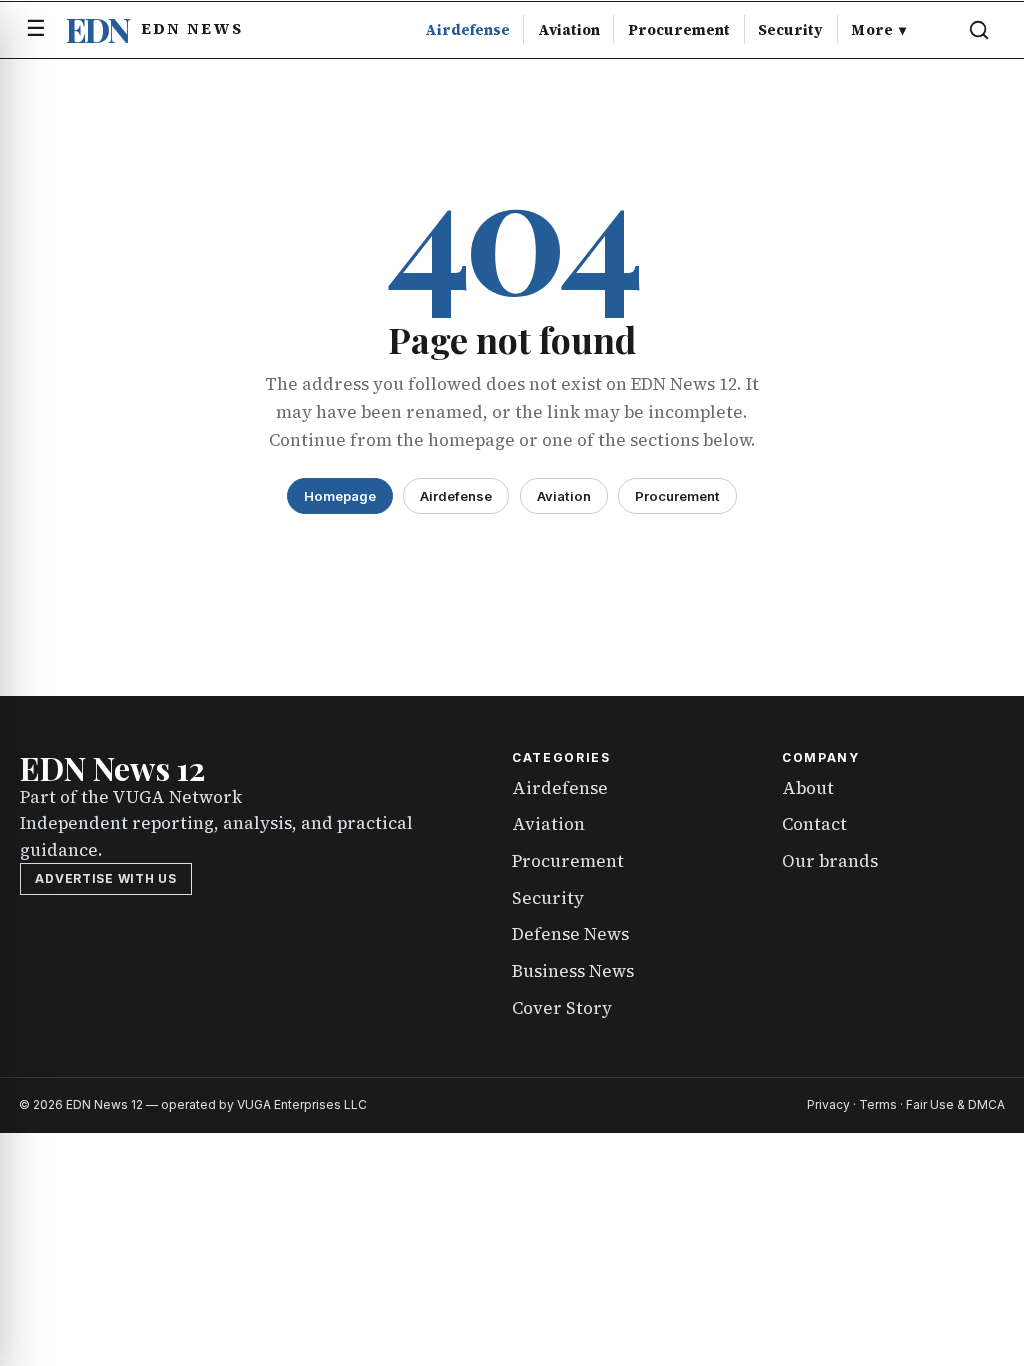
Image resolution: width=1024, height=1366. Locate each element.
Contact (814, 824)
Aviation (569, 30)
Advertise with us (105, 878)
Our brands (830, 861)
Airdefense (467, 30)
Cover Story (562, 1008)
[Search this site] (979, 30)
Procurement (679, 30)
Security (790, 30)
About (808, 788)
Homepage (340, 496)
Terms (878, 1104)
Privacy (828, 1104)
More (878, 30)
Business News (573, 971)
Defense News (570, 934)
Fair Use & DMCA (955, 1104)
